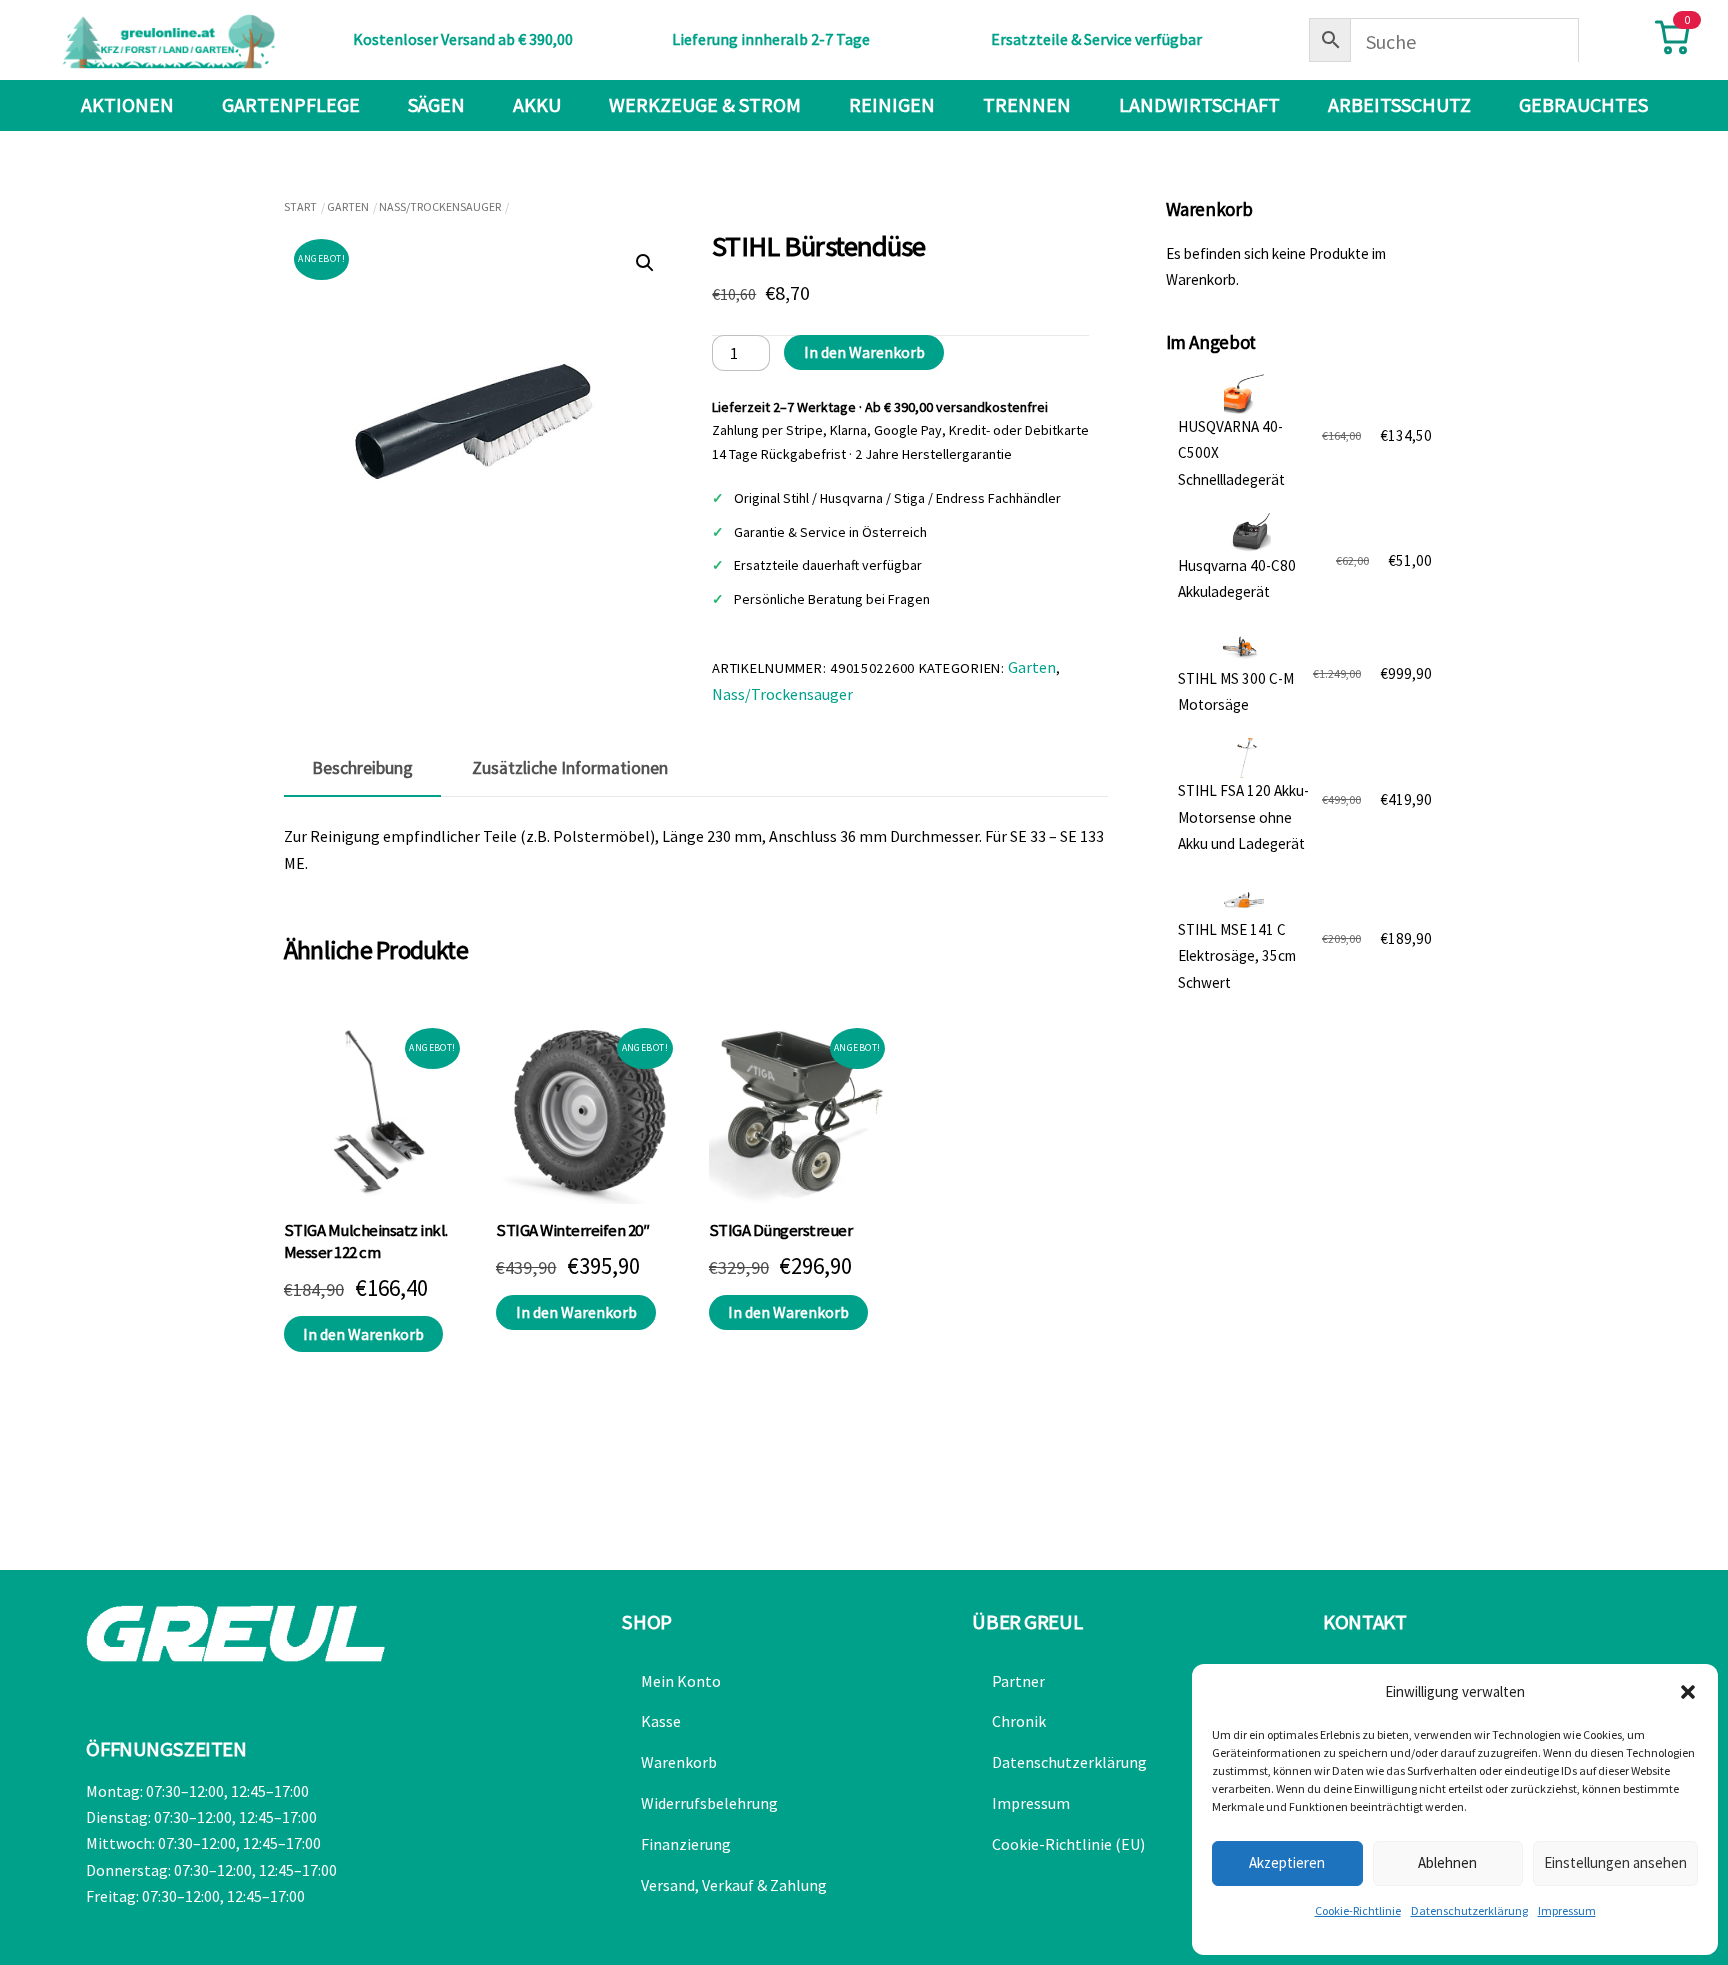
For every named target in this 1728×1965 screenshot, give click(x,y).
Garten (348, 206)
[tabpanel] (696, 849)
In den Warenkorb (864, 352)
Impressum (1567, 1910)
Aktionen (127, 104)
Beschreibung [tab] (362, 768)
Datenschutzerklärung (1469, 1910)
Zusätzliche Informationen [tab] (570, 768)
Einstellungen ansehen (1615, 1862)
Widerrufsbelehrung (709, 1803)
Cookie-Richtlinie (1358, 1910)
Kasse (661, 1721)
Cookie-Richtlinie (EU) (1068, 1844)
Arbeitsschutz (1399, 104)
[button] (1688, 1692)
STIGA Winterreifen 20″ (572, 1230)
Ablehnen (1447, 1862)
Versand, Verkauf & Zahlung (734, 1885)
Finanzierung (686, 1844)
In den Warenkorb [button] (363, 1334)
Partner (1018, 1681)
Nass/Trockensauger (440, 206)
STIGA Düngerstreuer (780, 1230)
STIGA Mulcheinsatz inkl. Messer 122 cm (366, 1241)
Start (300, 206)
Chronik (1019, 1721)
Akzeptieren (1287, 1862)
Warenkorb (679, 1762)
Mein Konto (681, 1681)
